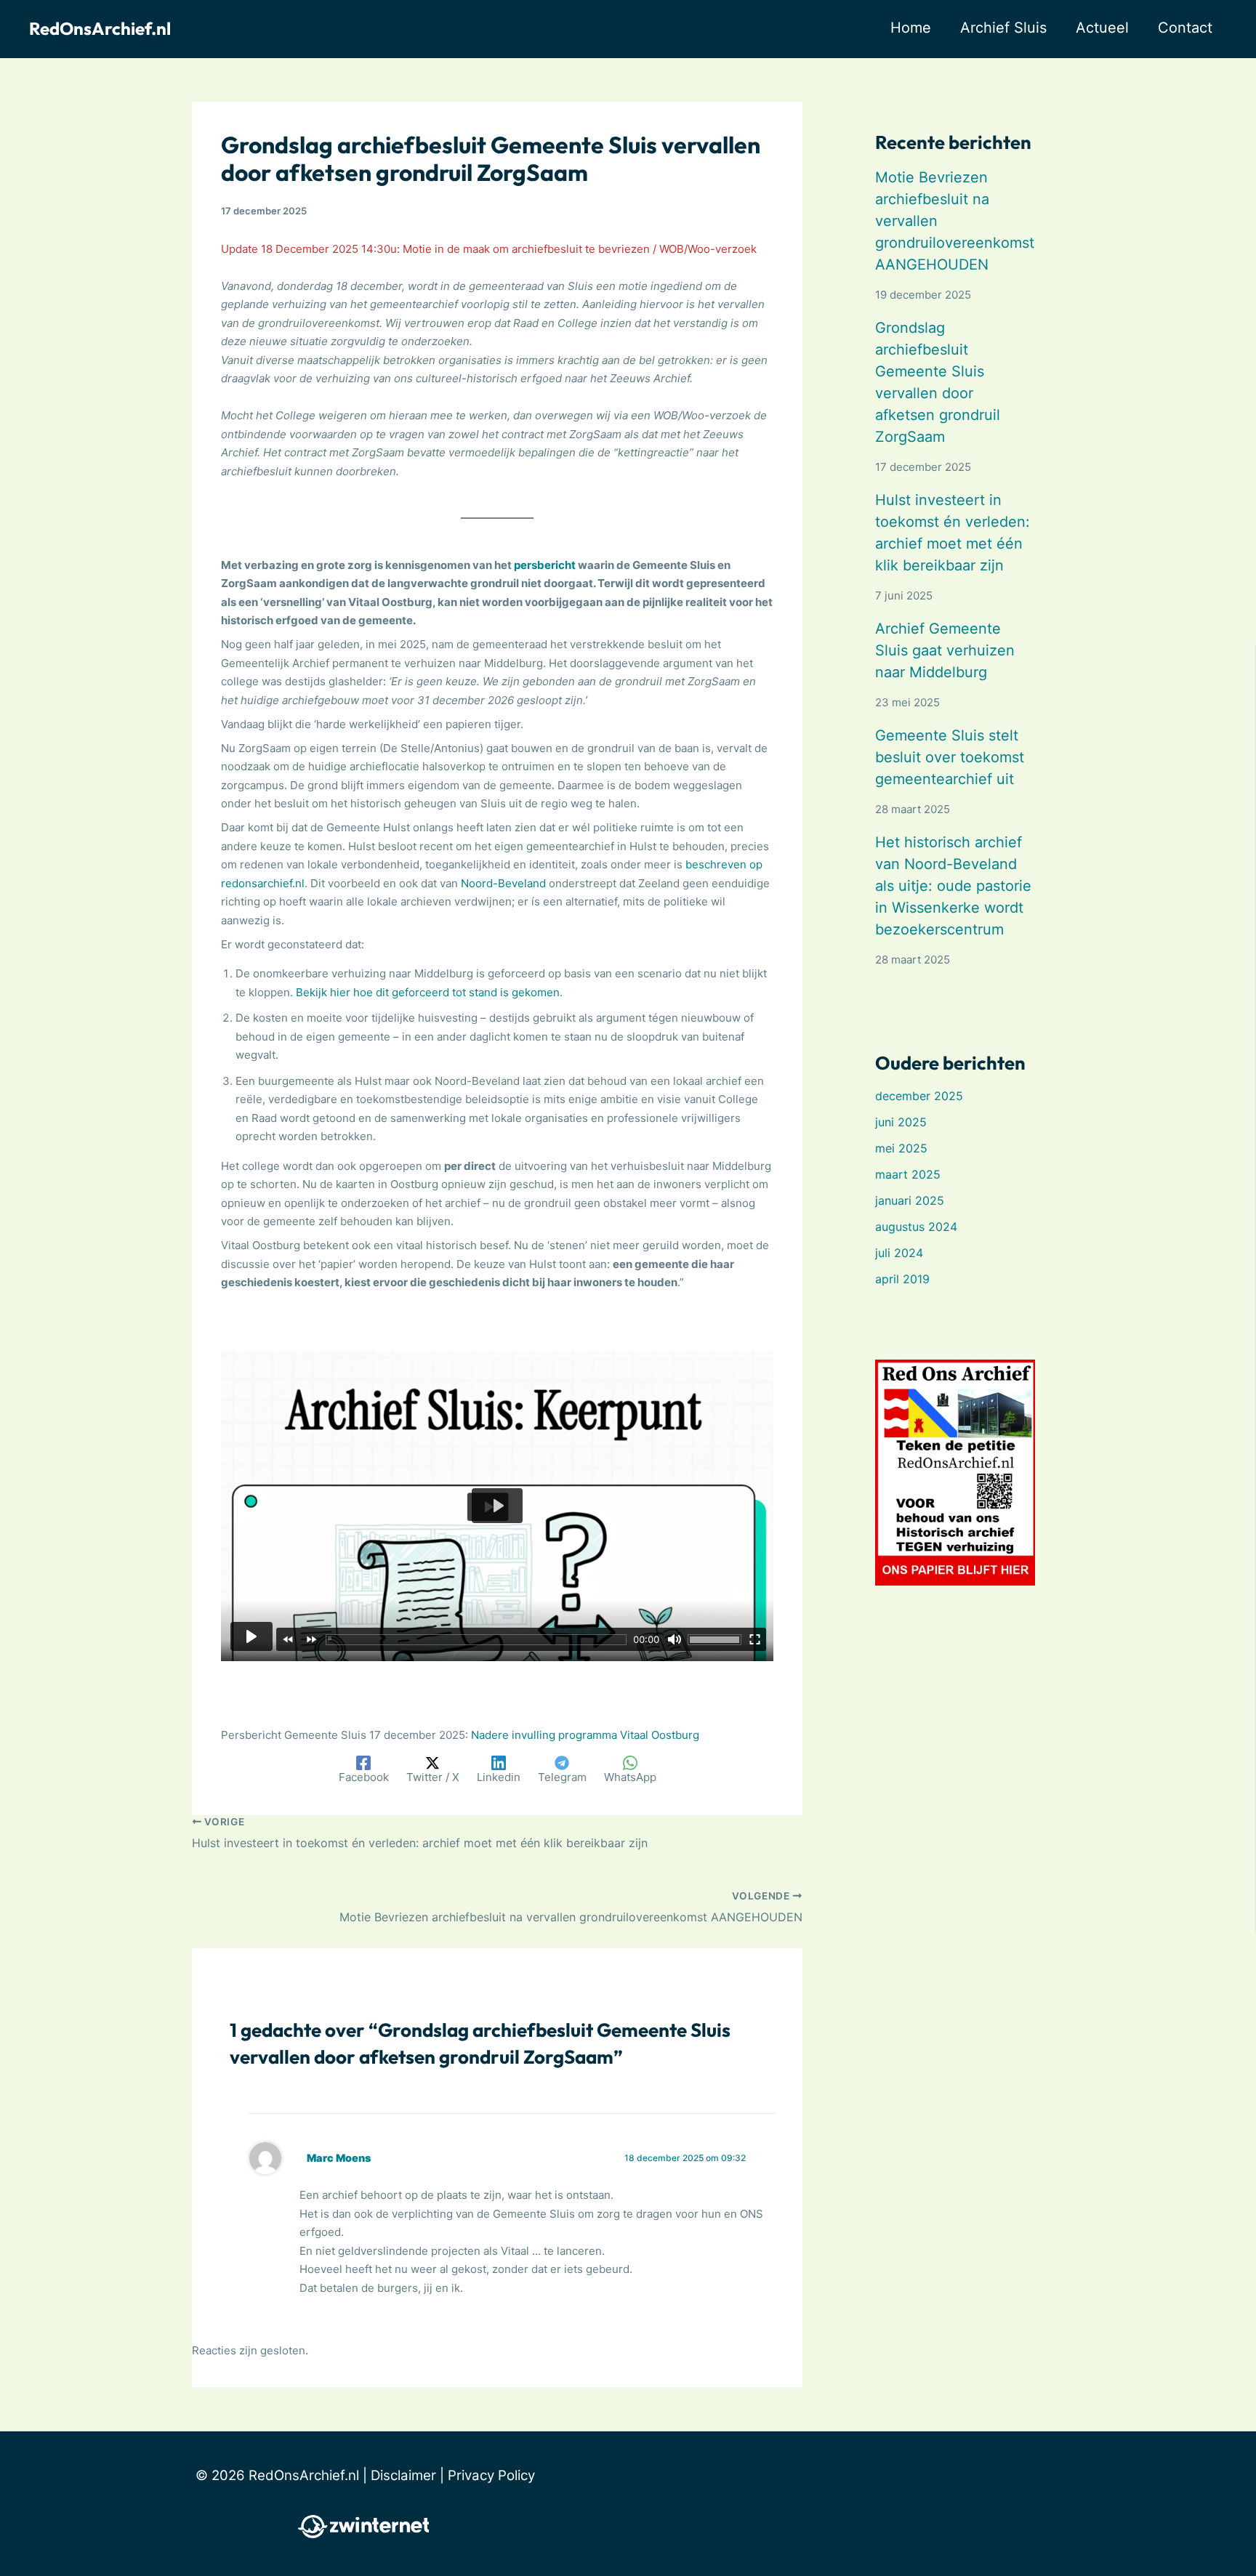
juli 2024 (899, 1253)
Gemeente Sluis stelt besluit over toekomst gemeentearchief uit (950, 757)
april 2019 (902, 1279)
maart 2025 (908, 1174)
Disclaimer (403, 2475)
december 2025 (919, 1096)
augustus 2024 (916, 1227)
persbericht (545, 565)
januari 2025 (910, 1200)
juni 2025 (901, 1122)
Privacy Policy (491, 2475)
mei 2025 (901, 1148)
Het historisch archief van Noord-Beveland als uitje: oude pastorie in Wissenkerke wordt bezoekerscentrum (953, 886)
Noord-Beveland (503, 883)
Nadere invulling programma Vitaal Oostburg (585, 1735)
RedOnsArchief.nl (100, 28)
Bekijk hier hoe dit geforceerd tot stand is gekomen (428, 992)
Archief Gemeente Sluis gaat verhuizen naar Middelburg (945, 650)
